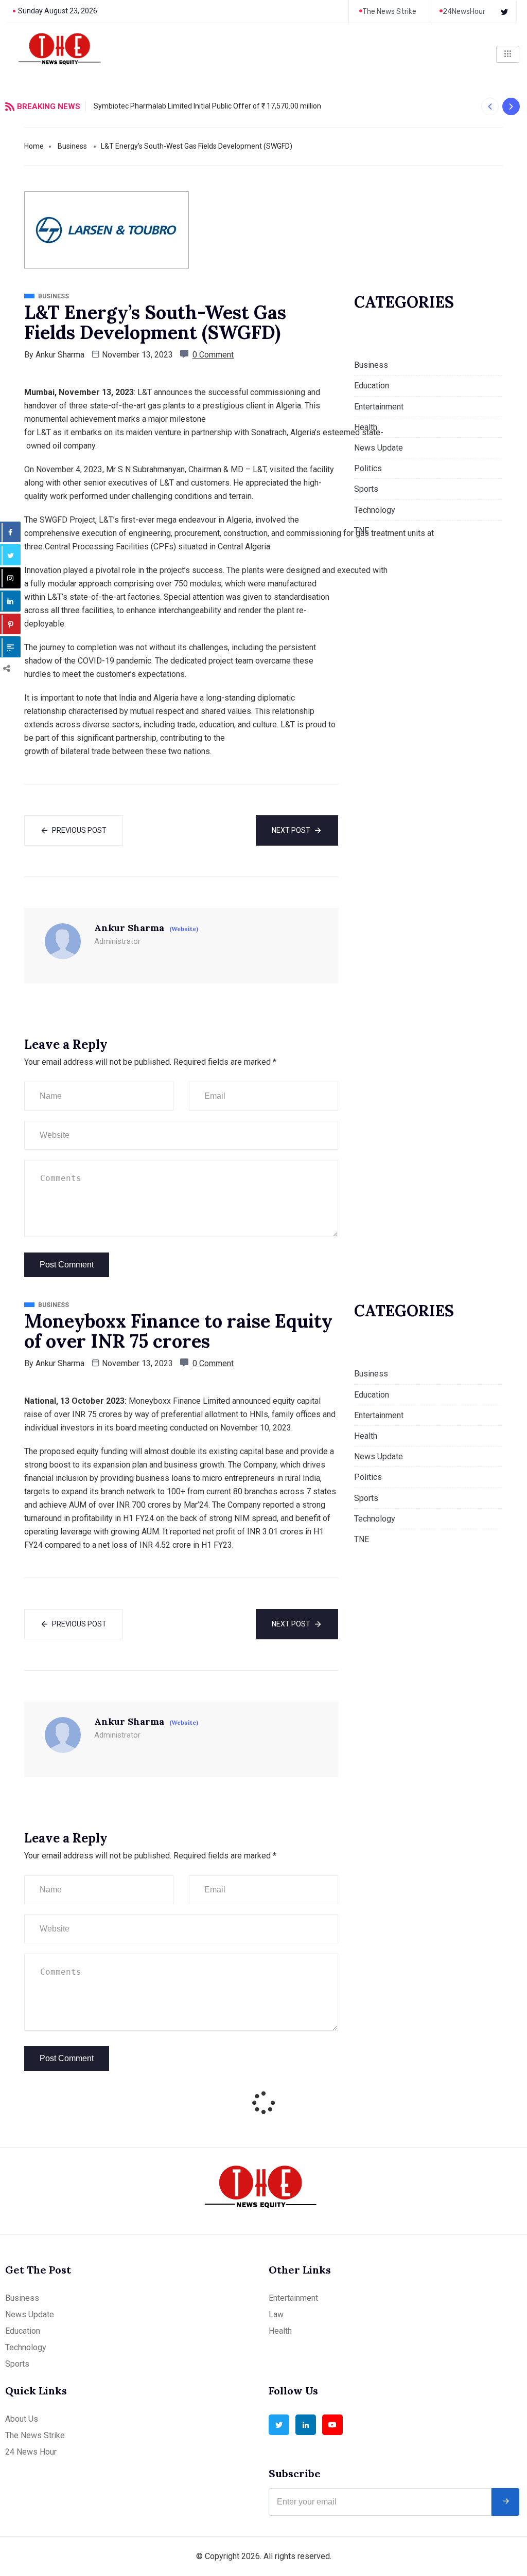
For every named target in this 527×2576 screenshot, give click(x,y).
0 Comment (213, 355)
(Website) (184, 929)
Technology (375, 510)
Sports (366, 489)
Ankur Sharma (60, 355)
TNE (362, 531)
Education (372, 386)
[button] (490, 106)
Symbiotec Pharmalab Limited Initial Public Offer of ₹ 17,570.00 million (207, 106)
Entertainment (379, 407)
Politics (368, 468)
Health (366, 427)
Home (34, 146)
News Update (379, 448)
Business (72, 146)
